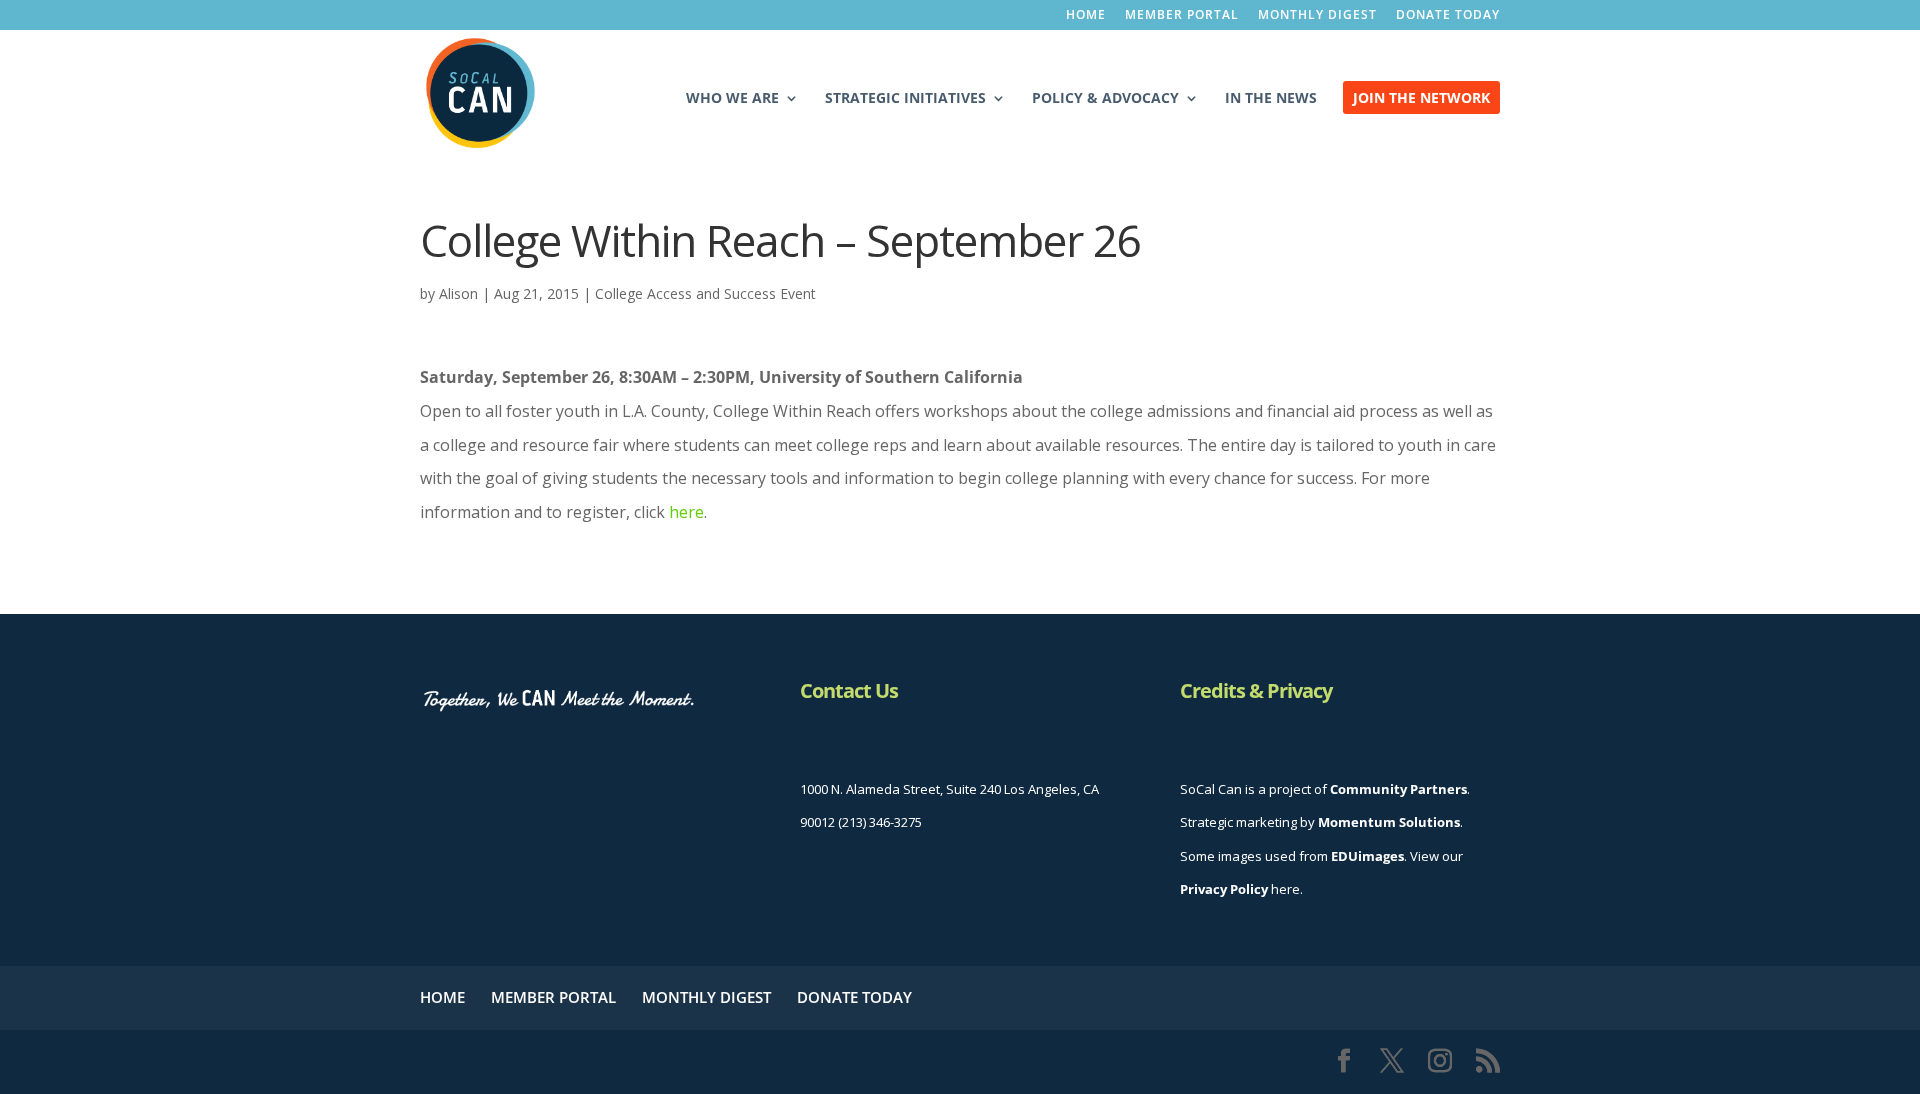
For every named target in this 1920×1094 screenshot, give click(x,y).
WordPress (794, 1061)
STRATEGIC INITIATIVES (905, 99)
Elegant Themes (580, 1061)
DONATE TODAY (1448, 16)
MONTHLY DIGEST (1317, 16)
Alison (458, 293)
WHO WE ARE (732, 99)
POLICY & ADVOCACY (1105, 99)
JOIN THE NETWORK (1421, 99)
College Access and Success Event (705, 293)
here (686, 512)
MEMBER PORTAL (1182, 16)
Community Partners (1398, 789)
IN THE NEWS (1271, 99)
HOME (1086, 16)
